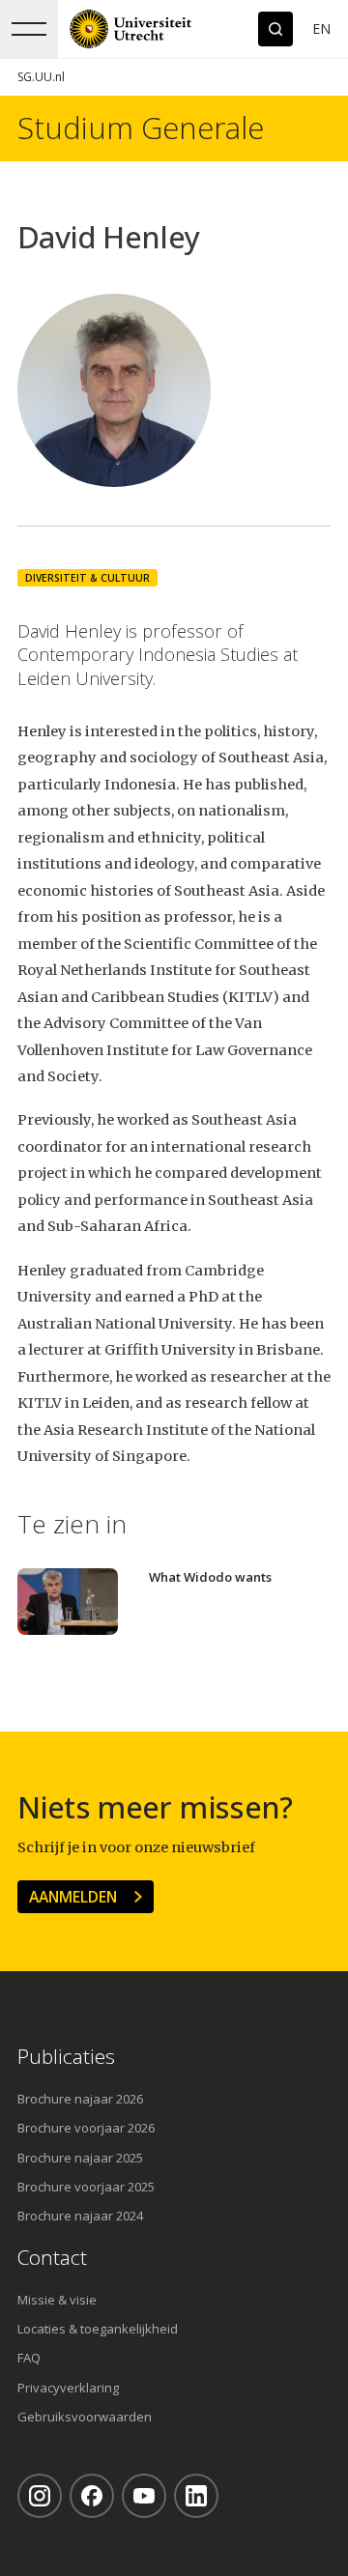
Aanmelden (73, 1897)
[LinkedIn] (196, 2496)
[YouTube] (144, 2496)
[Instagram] (40, 2496)
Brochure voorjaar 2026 (86, 2128)
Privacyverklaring (68, 2388)
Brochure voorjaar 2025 (86, 2187)
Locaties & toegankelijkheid (98, 2329)
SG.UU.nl (41, 77)
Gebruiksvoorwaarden (85, 2417)
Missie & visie (57, 2300)
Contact (52, 2258)
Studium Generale (141, 128)
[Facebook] (92, 2496)
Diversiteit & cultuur (87, 578)
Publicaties (66, 2057)
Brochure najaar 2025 (80, 2158)
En (321, 29)
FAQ (29, 2358)
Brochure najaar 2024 (80, 2216)
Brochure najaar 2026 (80, 2099)
